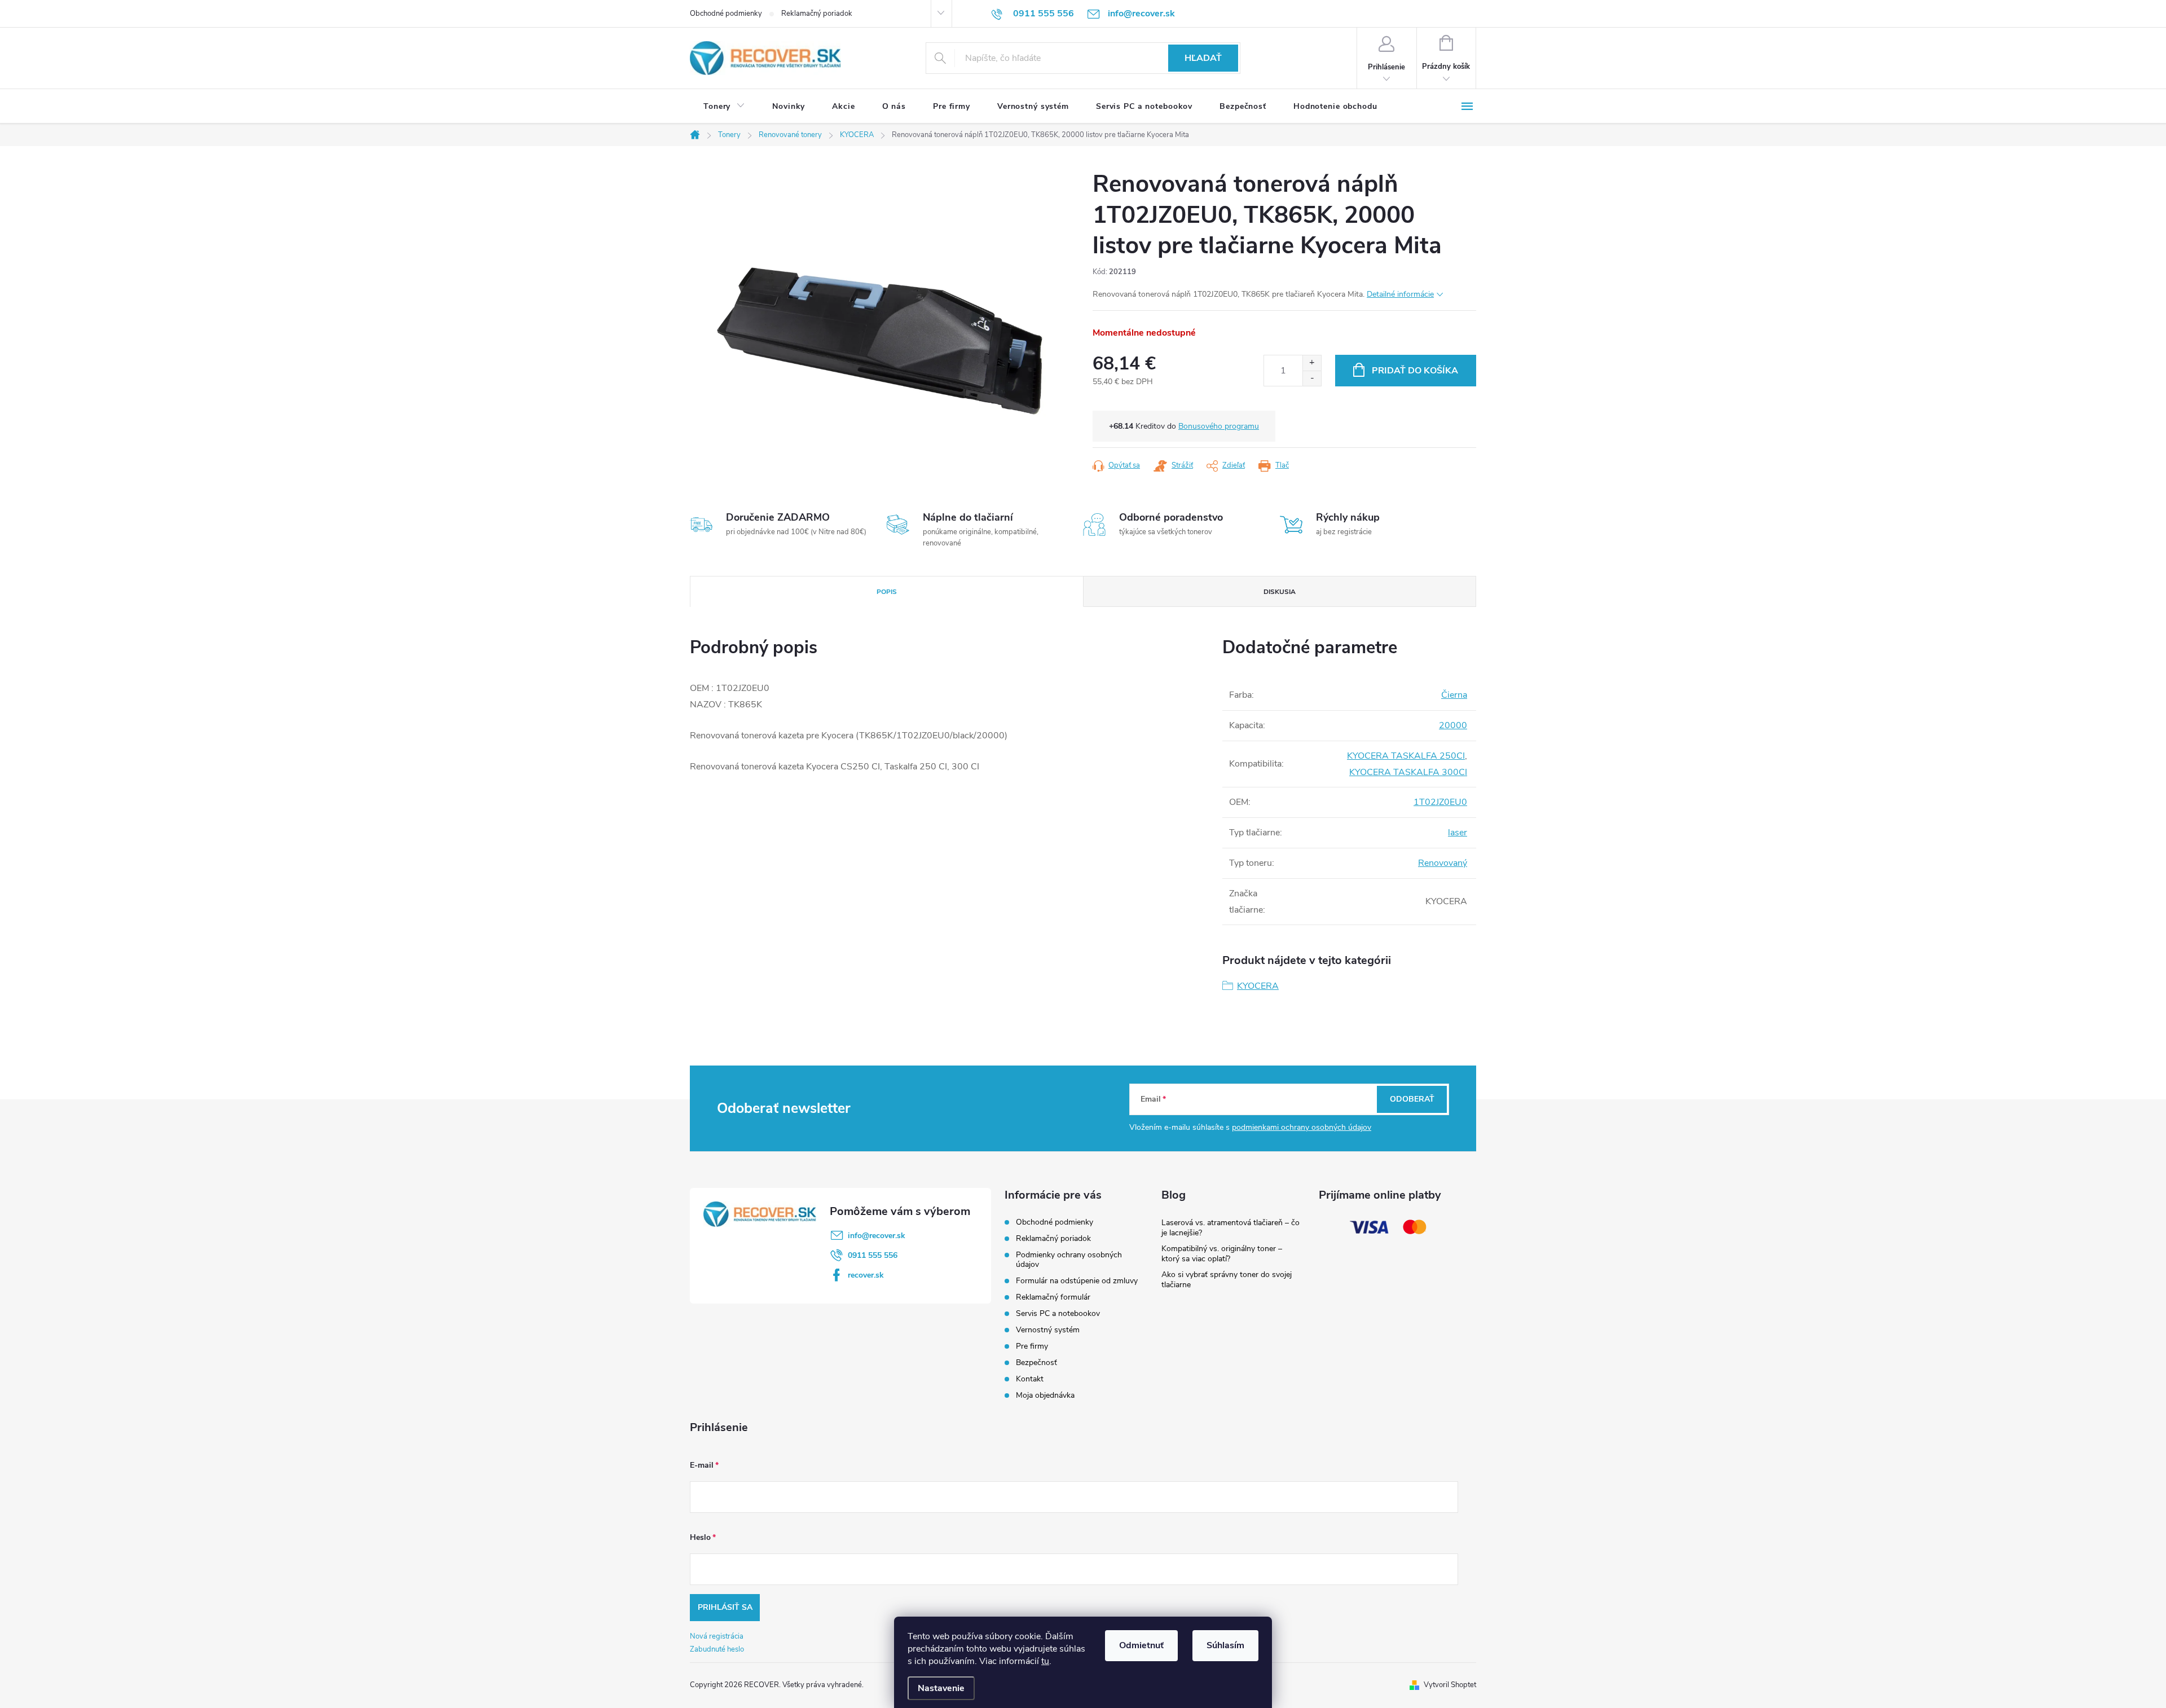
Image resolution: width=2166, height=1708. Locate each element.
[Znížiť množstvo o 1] (1312, 378)
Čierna (1454, 695)
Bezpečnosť (1036, 1363)
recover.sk (866, 1275)
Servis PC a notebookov (1058, 1313)
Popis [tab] (887, 592)
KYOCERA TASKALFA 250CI (1406, 756)
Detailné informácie (1400, 294)
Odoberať (1412, 1099)
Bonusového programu (1219, 426)
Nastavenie (941, 1688)
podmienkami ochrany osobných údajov (1302, 1127)
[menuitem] (724, 107)
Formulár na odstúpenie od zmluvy (1077, 1281)
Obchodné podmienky (726, 14)
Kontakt (1030, 1379)
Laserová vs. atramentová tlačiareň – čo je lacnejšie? (1231, 1228)
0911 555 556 (873, 1255)
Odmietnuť (1141, 1645)
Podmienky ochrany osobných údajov (1069, 1260)
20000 (1453, 725)
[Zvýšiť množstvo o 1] (1312, 363)
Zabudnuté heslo (717, 1649)
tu (1045, 1661)
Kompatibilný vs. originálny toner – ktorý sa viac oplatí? (1222, 1254)
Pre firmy (1032, 1346)
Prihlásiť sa (725, 1607)
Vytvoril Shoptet (1450, 1685)
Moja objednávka (1045, 1395)
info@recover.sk (877, 1236)
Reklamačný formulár (1053, 1297)
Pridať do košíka (1415, 371)
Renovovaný (1443, 863)
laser (1458, 833)
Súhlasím (1225, 1645)
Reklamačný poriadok (817, 14)
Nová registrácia (717, 1636)
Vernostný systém (1048, 1330)
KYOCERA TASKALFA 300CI (1408, 772)
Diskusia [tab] (1280, 592)
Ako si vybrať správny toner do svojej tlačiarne (1227, 1280)
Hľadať (1203, 58)
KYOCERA (1258, 986)
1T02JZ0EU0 (1440, 802)
